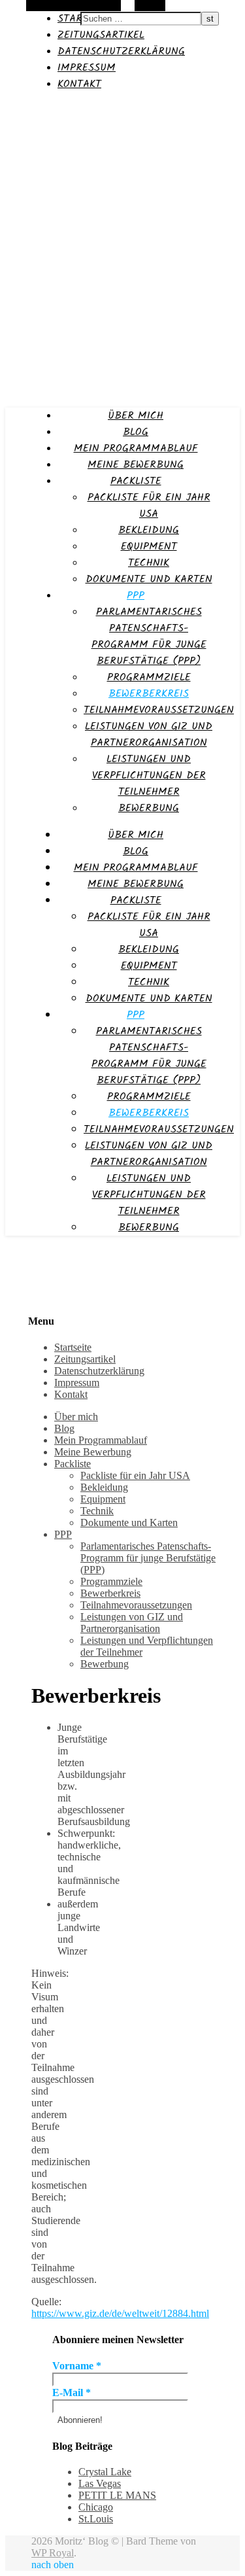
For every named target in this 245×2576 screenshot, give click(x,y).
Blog (136, 432)
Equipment (149, 547)
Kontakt (79, 84)
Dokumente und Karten (149, 579)
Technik (149, 563)
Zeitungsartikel (101, 35)
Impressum (87, 68)
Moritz (21, 109)
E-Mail (72, 2393)
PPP (136, 596)
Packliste (136, 481)
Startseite (73, 1347)
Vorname (77, 2366)
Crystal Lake (105, 2472)
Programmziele (149, 677)
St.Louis (96, 2519)
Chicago (96, 2507)
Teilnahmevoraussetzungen (159, 710)
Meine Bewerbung (136, 465)
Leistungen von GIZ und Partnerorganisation (149, 735)
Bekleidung (149, 530)
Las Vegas (100, 2483)
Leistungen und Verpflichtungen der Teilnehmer (149, 775)
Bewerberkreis (149, 694)
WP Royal (53, 2553)
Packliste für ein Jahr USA (149, 506)
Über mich (136, 416)
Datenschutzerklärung (121, 51)
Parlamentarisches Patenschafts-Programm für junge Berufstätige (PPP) (149, 636)
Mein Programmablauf (136, 448)
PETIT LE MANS (117, 2495)
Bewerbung (149, 808)
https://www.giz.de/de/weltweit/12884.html (120, 2313)
